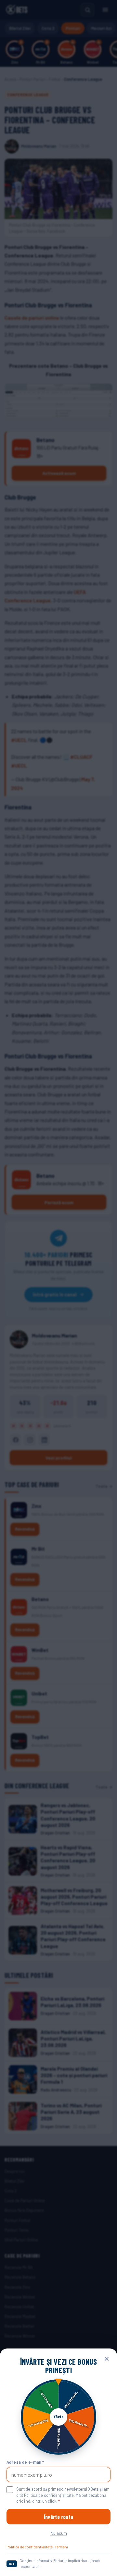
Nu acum (59, 2533)
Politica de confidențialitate (30, 2547)
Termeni (61, 2547)
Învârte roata (58, 2517)
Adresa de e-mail (25, 2462)
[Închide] (107, 2359)
